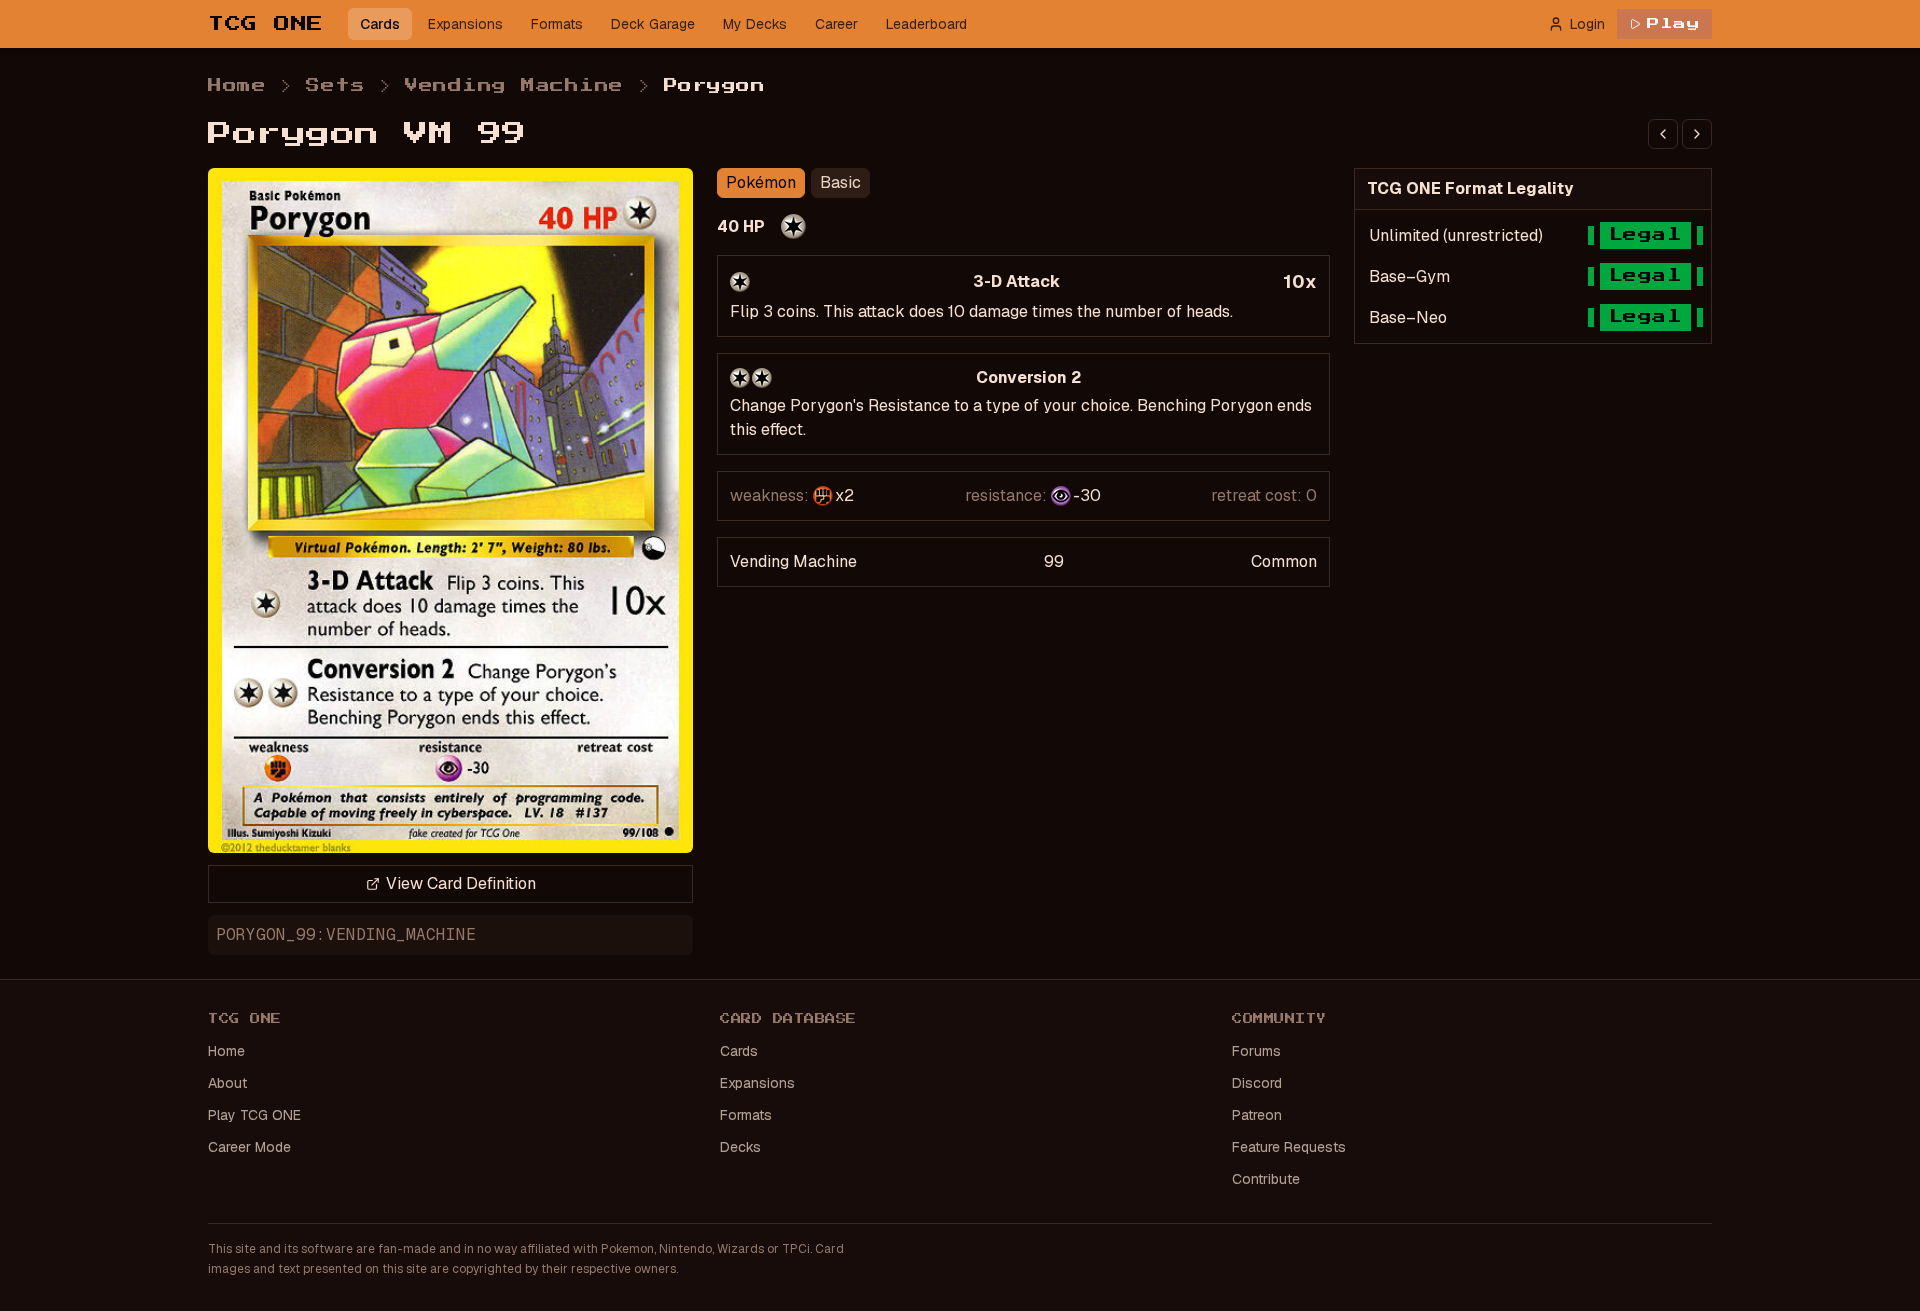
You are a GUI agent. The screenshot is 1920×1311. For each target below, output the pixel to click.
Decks (740, 1147)
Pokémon (761, 182)
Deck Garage (653, 24)
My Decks (755, 24)
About (227, 1083)
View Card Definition (461, 883)
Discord (1257, 1083)
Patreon (1257, 1115)
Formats (557, 24)
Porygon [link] (715, 86)
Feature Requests (1289, 1147)
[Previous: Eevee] (1663, 134)
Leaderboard (926, 24)
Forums (1256, 1051)
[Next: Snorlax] (1697, 134)
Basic (840, 182)
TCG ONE (266, 24)
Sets (335, 86)
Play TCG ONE (254, 1115)
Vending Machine (514, 86)
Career (836, 24)
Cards (380, 24)
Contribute (1266, 1179)
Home (237, 86)
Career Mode (249, 1147)
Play (1673, 24)
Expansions (465, 24)
